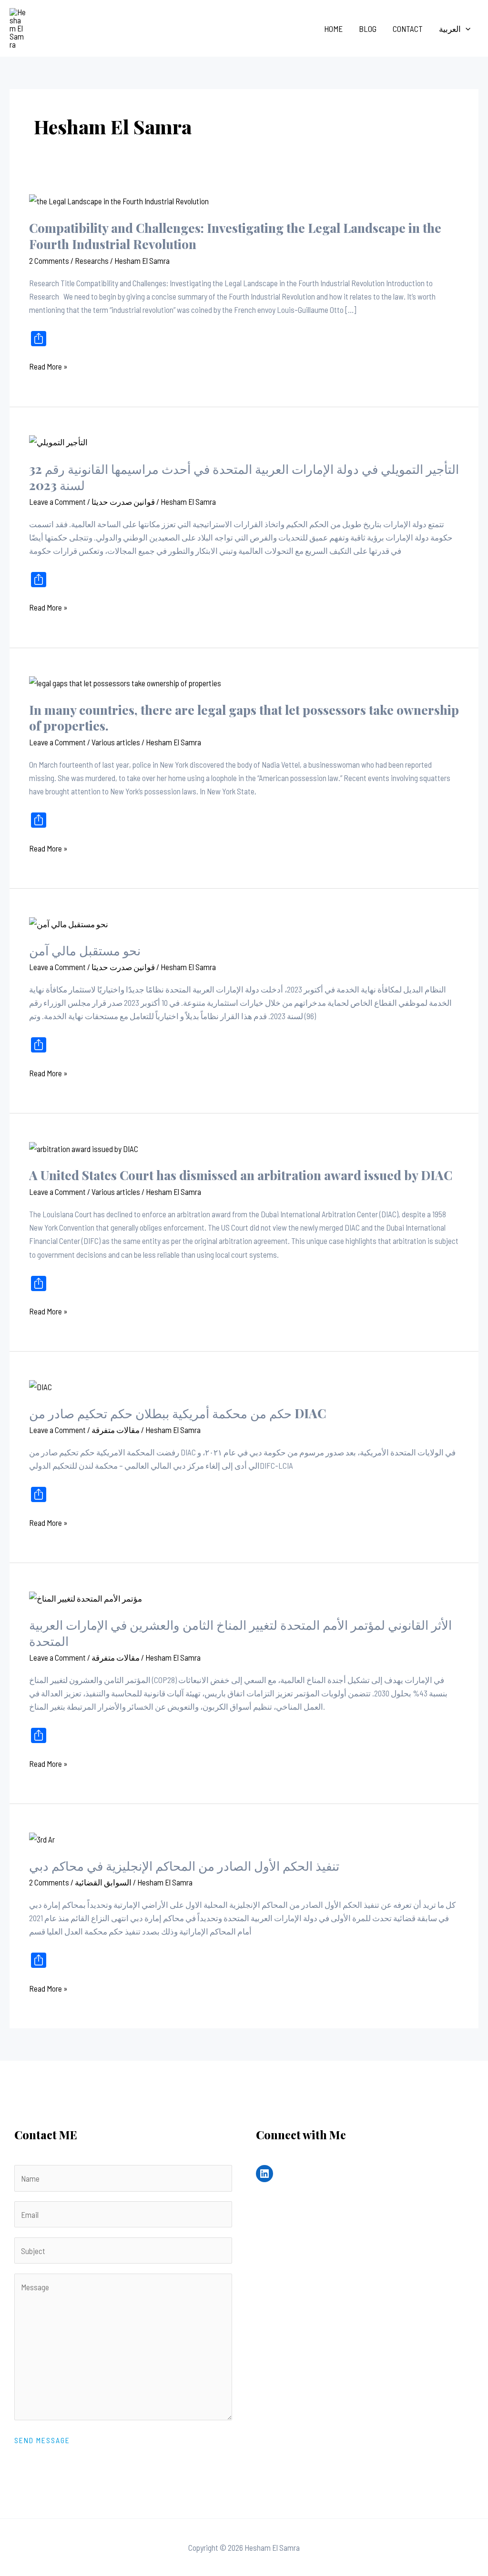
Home (333, 29)
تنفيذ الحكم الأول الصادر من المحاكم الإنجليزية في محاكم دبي (184, 1866)
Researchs (92, 261)
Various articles (116, 742)
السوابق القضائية (103, 1882)
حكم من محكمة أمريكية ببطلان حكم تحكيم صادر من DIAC (178, 1413)
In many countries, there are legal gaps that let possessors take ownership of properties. (244, 718)
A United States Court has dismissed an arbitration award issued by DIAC (241, 1175)
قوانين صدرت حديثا (123, 501)
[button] (466, 29)
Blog (368, 29)
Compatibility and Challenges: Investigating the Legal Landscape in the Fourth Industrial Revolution (235, 236)
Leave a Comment (57, 501)
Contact (408, 29)
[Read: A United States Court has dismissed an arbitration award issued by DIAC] (84, 1147)
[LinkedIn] (264, 2174)
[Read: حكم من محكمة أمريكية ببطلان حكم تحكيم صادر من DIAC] (41, 1385)
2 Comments (49, 261)
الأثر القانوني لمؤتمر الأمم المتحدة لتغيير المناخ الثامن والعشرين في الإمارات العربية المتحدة (240, 1633)
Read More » (48, 365)
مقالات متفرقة (116, 1430)
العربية (450, 29)
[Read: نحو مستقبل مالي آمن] (69, 922)
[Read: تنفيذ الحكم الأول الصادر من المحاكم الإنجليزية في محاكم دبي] (42, 1838)
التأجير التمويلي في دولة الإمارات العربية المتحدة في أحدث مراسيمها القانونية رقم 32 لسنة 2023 (244, 477)
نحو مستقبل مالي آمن (85, 950)
